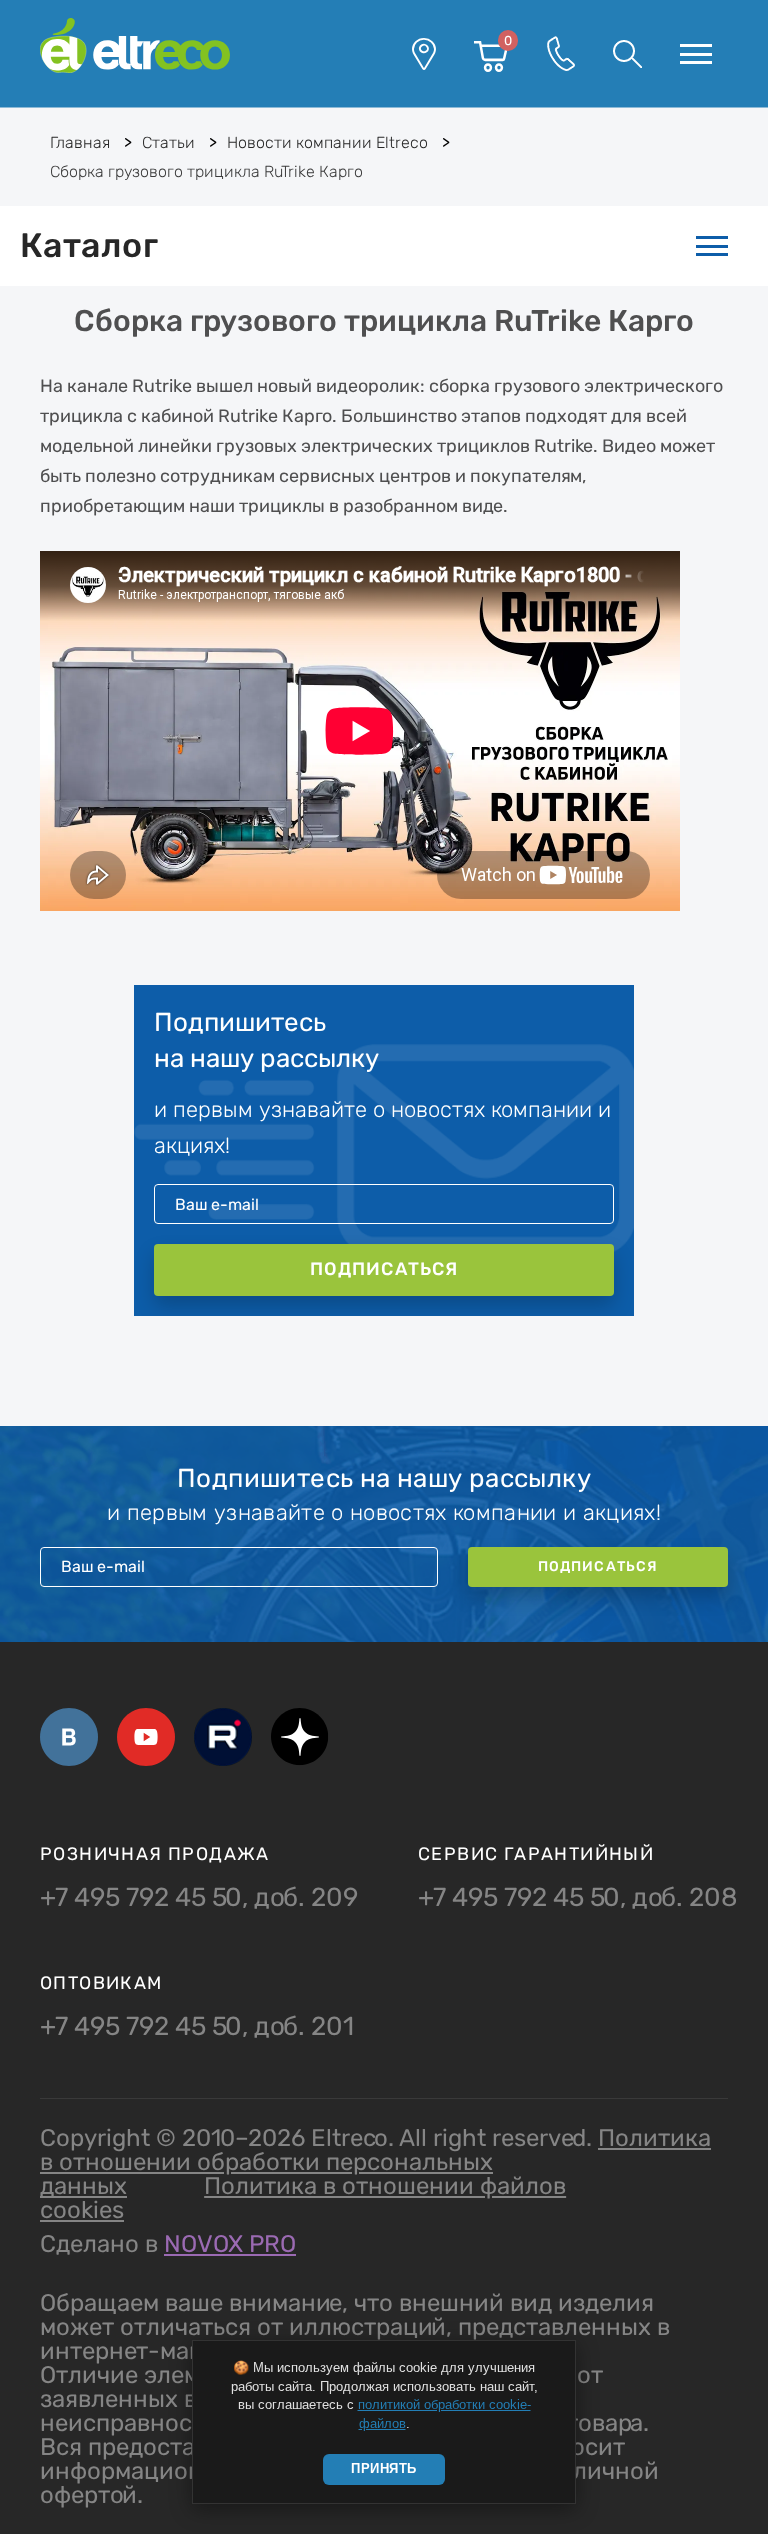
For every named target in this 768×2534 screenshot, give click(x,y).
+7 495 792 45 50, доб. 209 (199, 1898)
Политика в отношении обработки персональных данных (375, 2162)
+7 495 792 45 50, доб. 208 (578, 1898)
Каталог (89, 245)
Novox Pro (230, 2244)
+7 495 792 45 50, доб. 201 (197, 2027)
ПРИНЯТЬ (384, 2468)
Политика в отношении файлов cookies (303, 2198)
